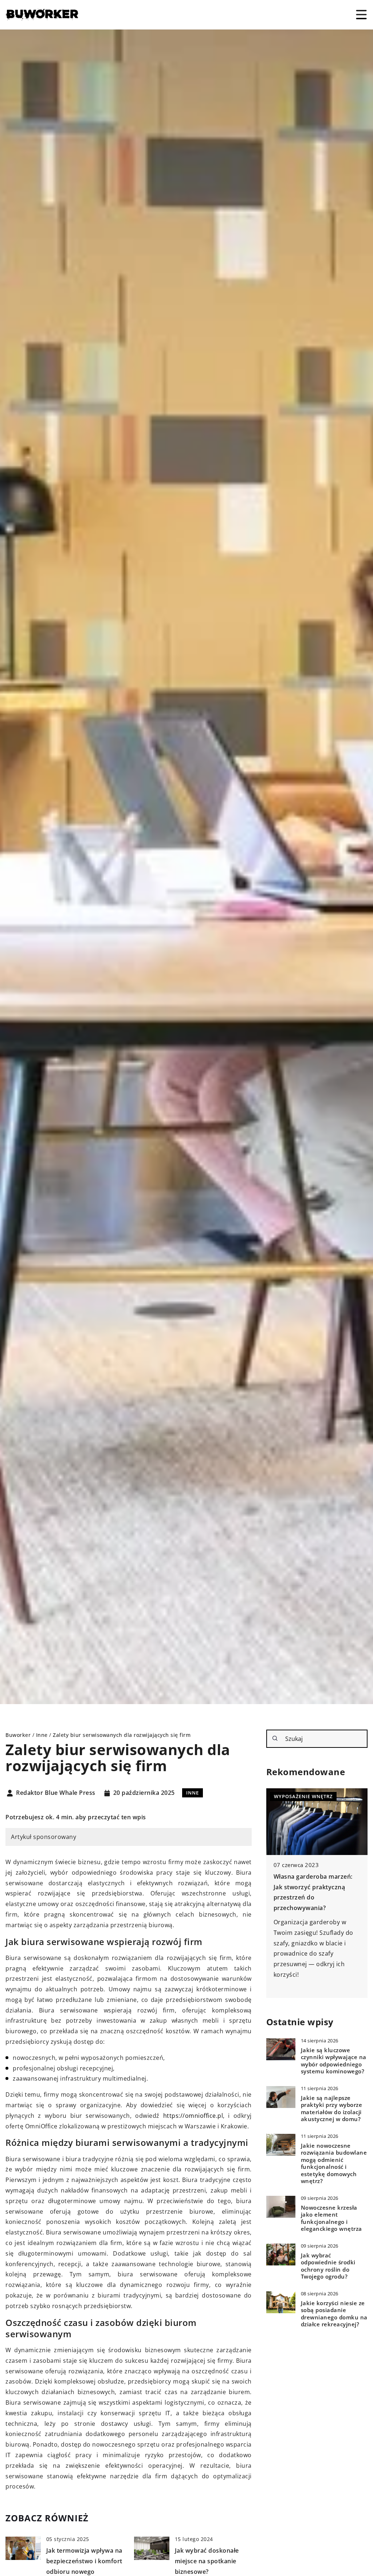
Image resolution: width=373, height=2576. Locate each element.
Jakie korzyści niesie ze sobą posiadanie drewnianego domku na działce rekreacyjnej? (334, 2314)
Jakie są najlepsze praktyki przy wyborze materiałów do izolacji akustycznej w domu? (332, 2109)
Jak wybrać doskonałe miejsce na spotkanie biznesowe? (207, 2561)
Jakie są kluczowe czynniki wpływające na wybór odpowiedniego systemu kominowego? (334, 2061)
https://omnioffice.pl (193, 2116)
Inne (193, 1793)
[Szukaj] (275, 1738)
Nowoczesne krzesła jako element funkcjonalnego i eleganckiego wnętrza (331, 2218)
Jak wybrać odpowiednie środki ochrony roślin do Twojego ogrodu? (328, 2266)
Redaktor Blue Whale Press (56, 1793)
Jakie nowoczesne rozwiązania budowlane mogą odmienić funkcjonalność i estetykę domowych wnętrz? (334, 2164)
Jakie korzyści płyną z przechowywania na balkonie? (305, 1887)
